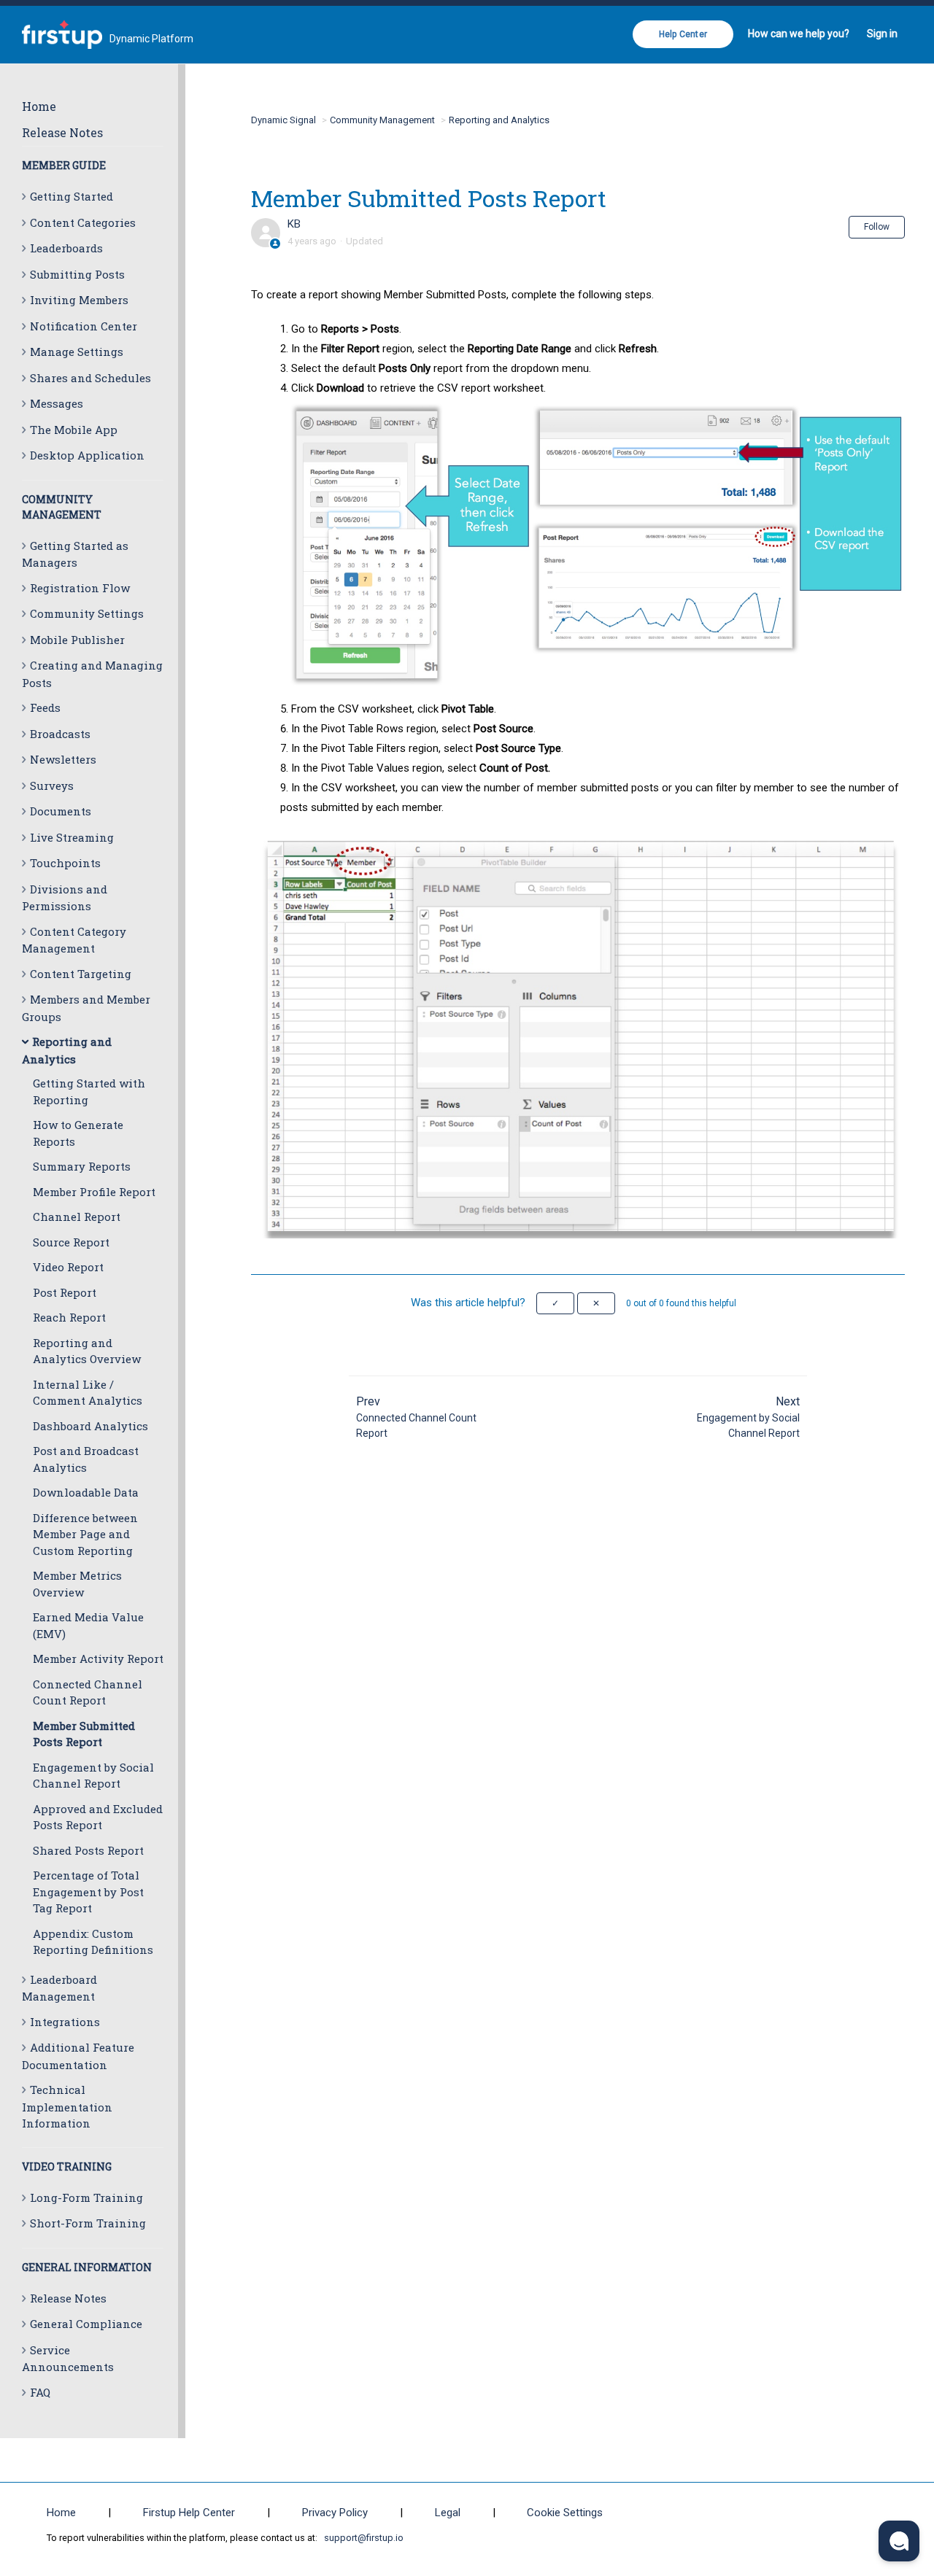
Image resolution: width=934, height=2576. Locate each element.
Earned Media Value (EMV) (88, 1625)
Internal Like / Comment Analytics (88, 1393)
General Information (87, 2267)
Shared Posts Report (88, 1850)
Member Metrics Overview (77, 1584)
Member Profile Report (94, 1192)
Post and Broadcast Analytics (86, 1459)
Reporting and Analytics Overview (87, 1351)
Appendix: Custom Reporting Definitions (93, 1942)
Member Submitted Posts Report (84, 1734)
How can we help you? (799, 34)
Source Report (71, 1242)
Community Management (382, 120)
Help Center (683, 34)
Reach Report (69, 1317)
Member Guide (64, 165)
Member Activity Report (98, 1659)
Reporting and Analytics (499, 120)
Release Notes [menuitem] (62, 132)
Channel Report (77, 1217)
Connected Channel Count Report (88, 1692)
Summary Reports (82, 1166)
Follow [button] (877, 227)
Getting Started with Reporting (89, 1091)
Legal (448, 2513)
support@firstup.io (364, 2538)
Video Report (68, 1267)
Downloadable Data (86, 1492)
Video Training (67, 2166)
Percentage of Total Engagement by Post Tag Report (88, 1892)
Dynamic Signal (283, 120)
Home (39, 106)
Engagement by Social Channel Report (93, 1776)
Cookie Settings (565, 2513)
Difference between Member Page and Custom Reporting (85, 1534)
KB (294, 224)
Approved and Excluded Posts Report (98, 1817)
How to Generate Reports (78, 1133)
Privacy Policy (335, 2513)
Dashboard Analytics (90, 1426)
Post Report (65, 1292)
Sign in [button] (882, 34)
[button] (555, 1303)
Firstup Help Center (189, 2513)
